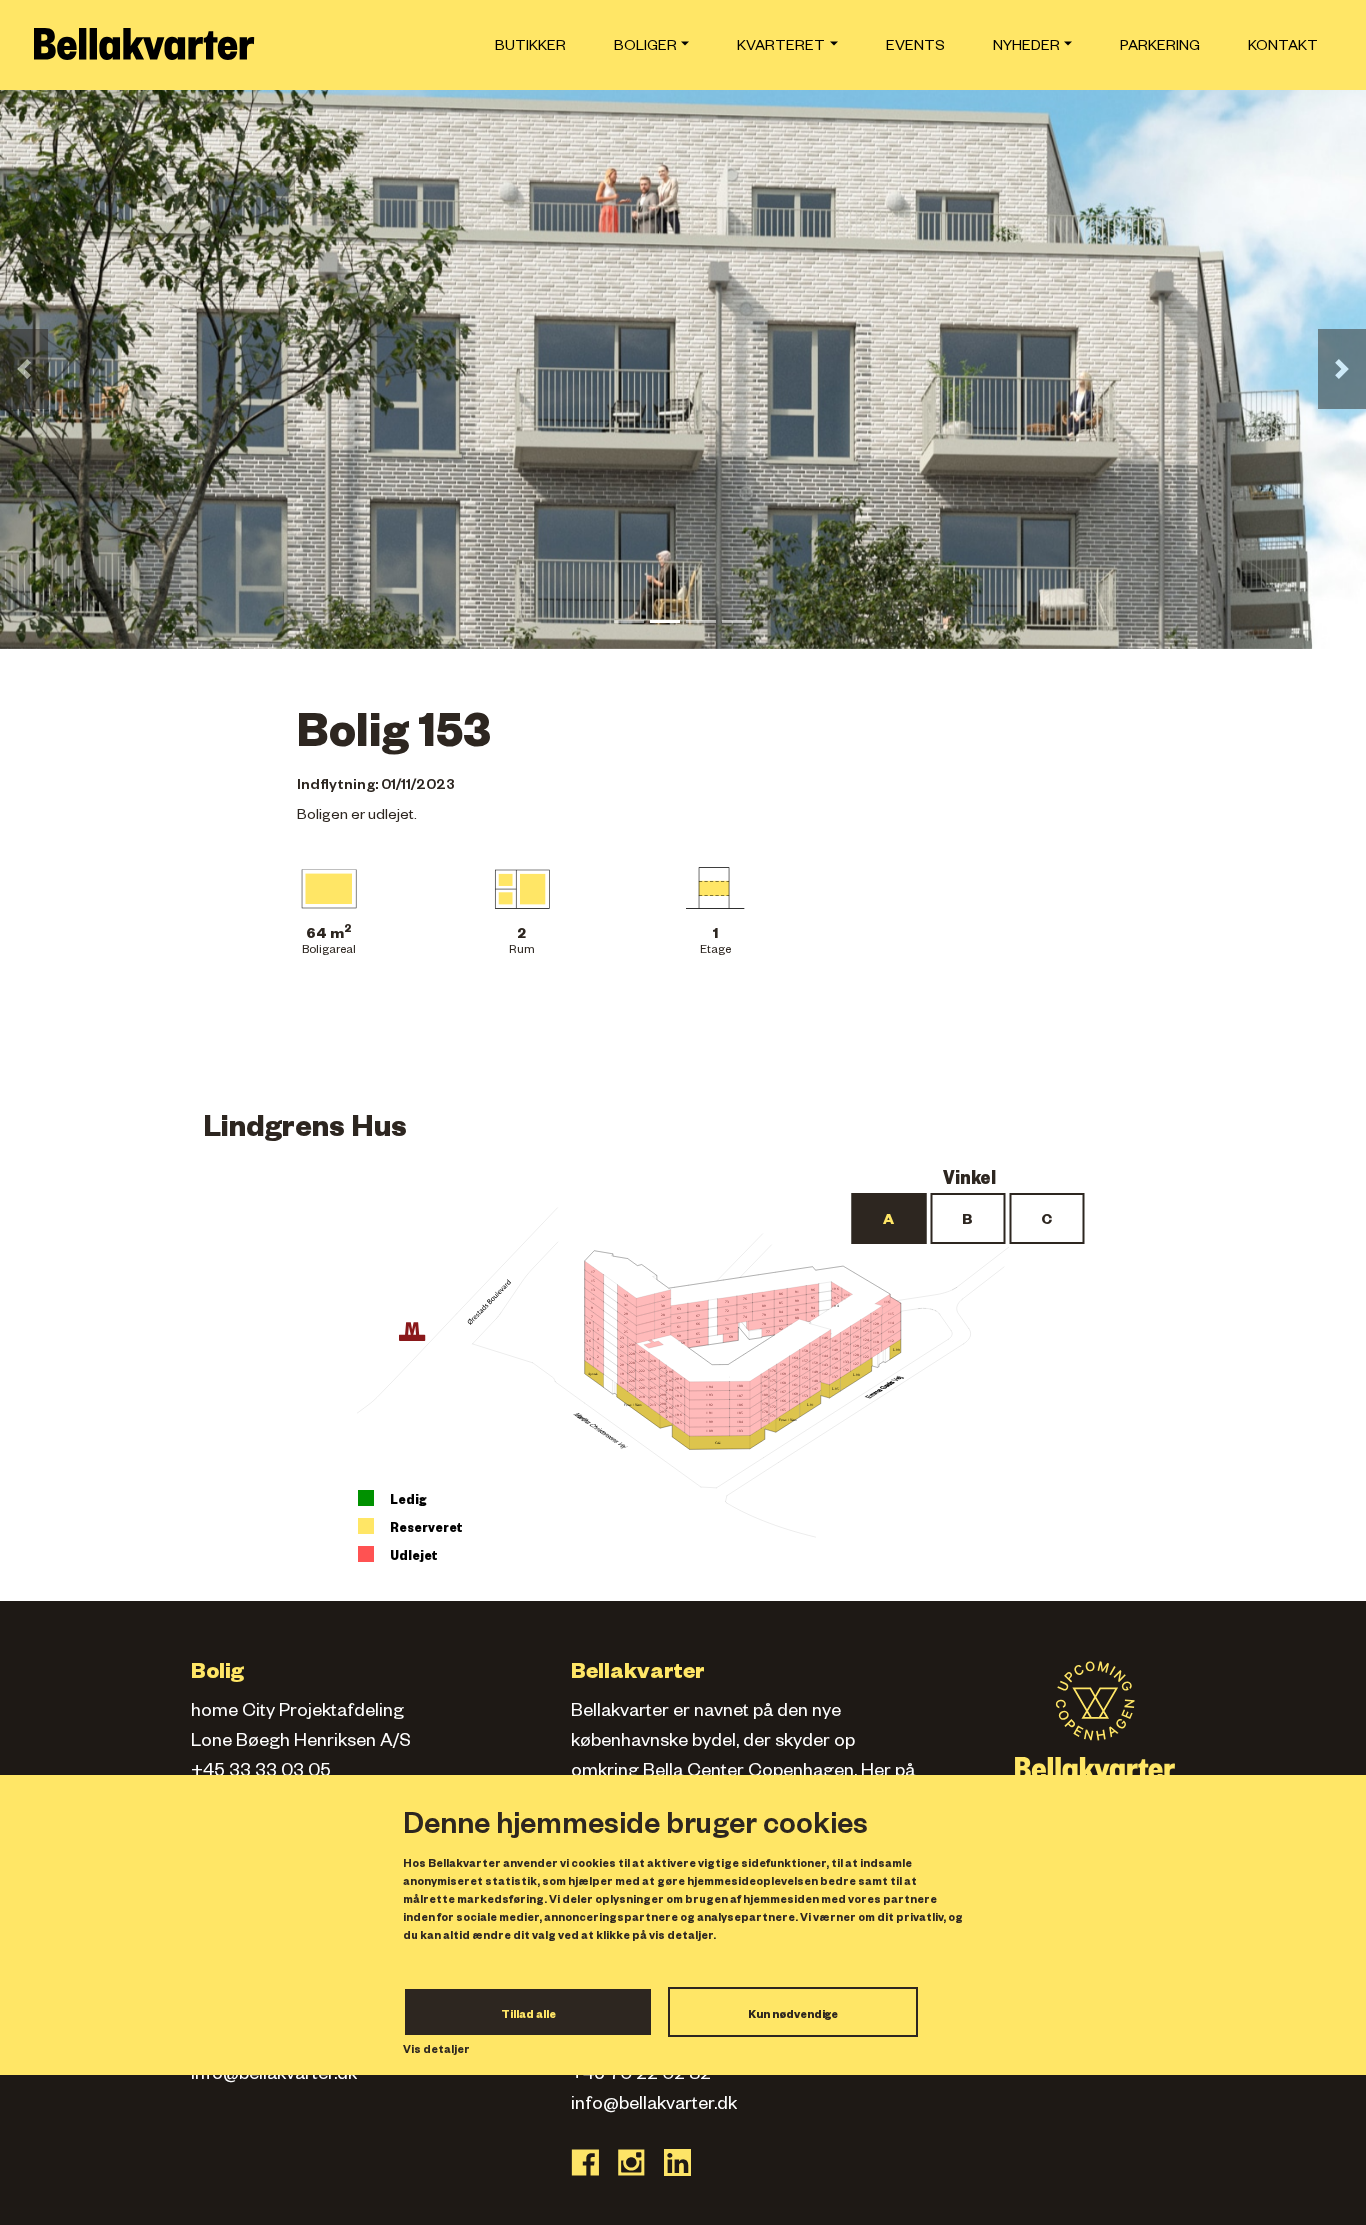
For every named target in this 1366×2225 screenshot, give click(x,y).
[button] (24, 369)
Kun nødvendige (793, 2016)
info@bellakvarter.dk (274, 2076)
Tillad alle (528, 2016)
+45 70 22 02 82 (641, 2076)
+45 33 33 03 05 (261, 1773)
